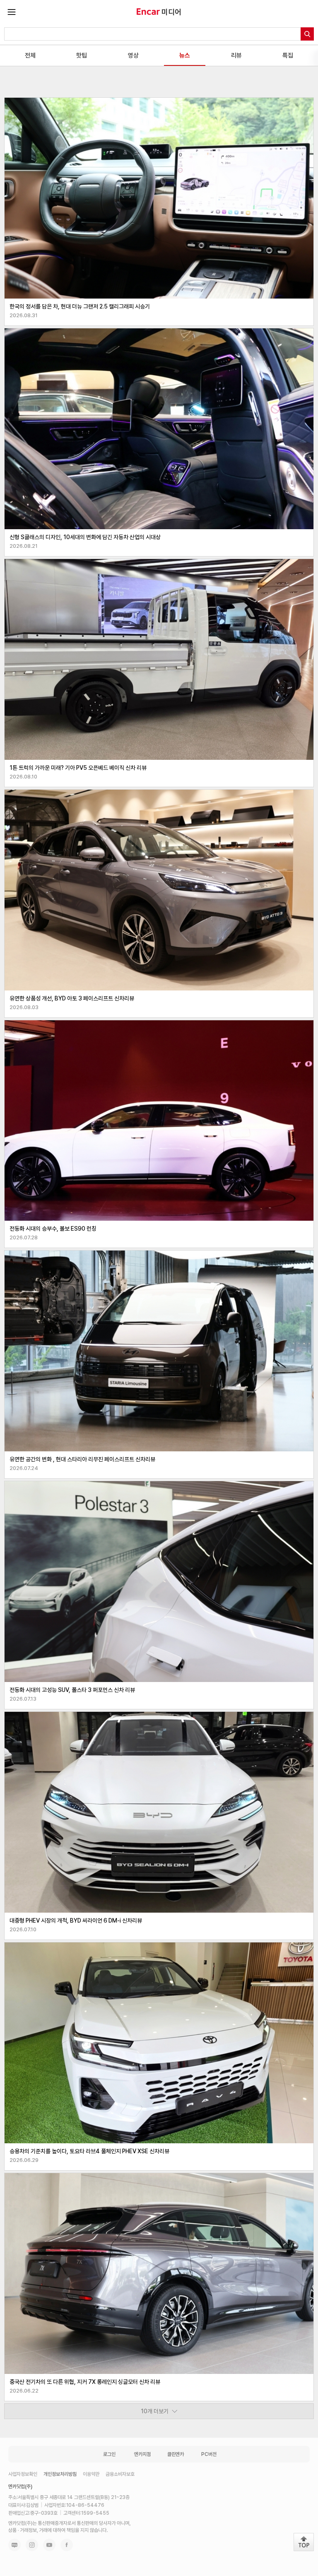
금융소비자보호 (120, 2474)
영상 (133, 55)
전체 (30, 55)
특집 (288, 55)
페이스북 (67, 2545)
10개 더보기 (155, 2411)
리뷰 (236, 55)
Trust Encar (148, 12)
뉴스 (185, 55)
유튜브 (49, 2545)
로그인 (109, 2454)
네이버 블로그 (14, 2545)
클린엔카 (176, 2454)
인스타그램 (32, 2545)
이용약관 (91, 2474)
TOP (304, 2542)
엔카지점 (142, 2454)
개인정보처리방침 (60, 2474)
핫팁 (82, 55)
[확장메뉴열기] (12, 12)
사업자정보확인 (23, 2474)
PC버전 (209, 2454)
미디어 (171, 12)
